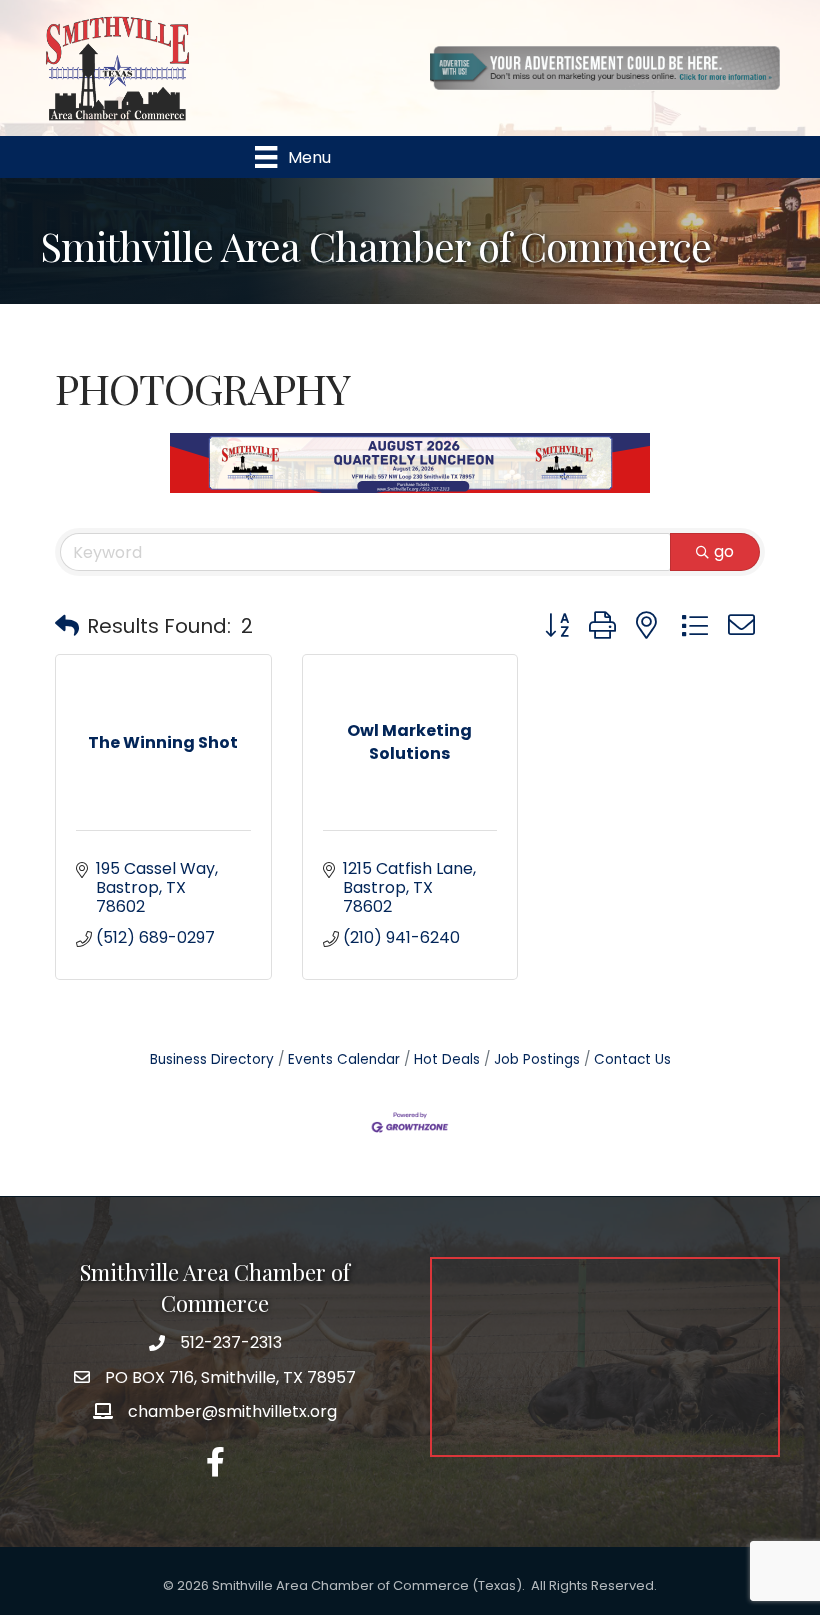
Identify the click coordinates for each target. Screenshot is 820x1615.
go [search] (724, 551)
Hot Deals (447, 1059)
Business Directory (212, 1059)
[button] (67, 626)
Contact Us (632, 1059)
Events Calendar (344, 1059)
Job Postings (537, 1059)
